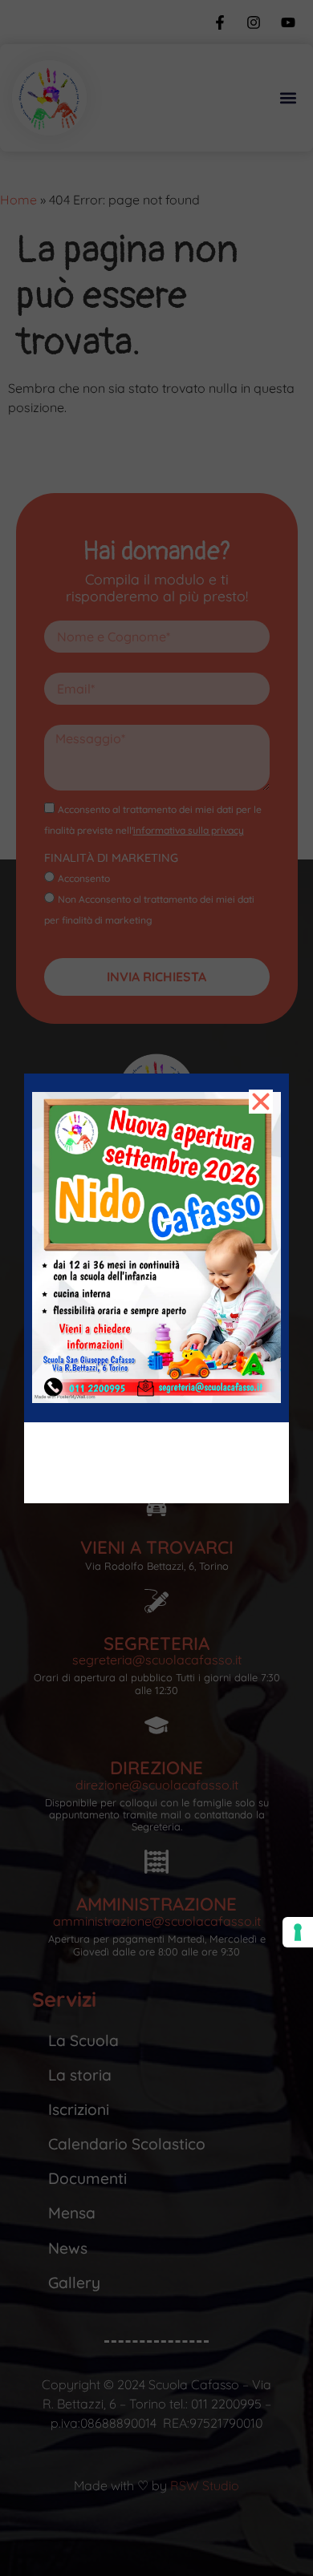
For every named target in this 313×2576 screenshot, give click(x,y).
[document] (156, 1288)
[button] (261, 1102)
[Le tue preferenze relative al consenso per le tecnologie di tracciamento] (298, 1932)
